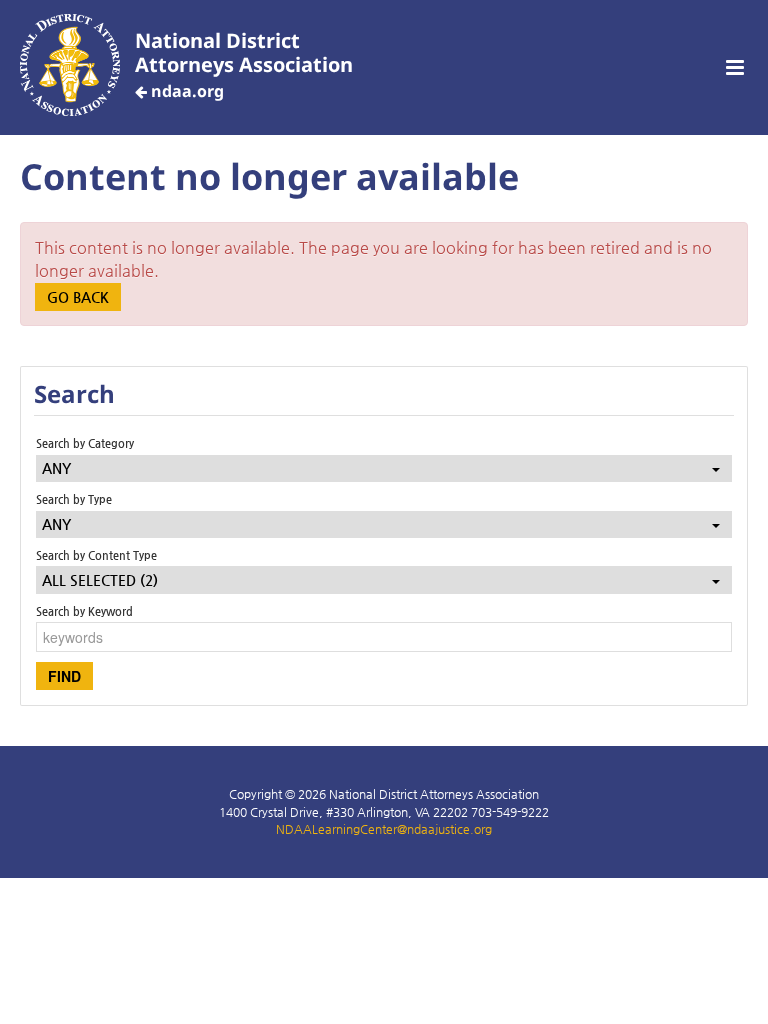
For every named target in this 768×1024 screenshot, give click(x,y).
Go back (78, 297)
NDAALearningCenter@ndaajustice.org (384, 829)
